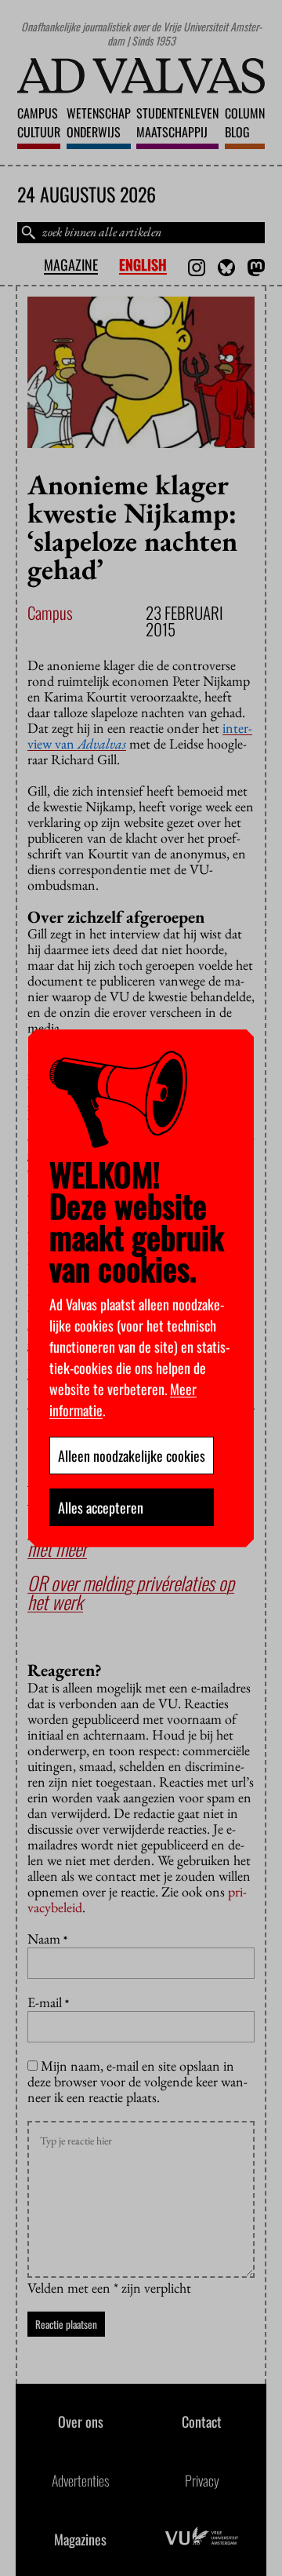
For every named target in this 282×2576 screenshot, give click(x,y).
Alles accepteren (101, 1507)
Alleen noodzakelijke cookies (132, 1456)
